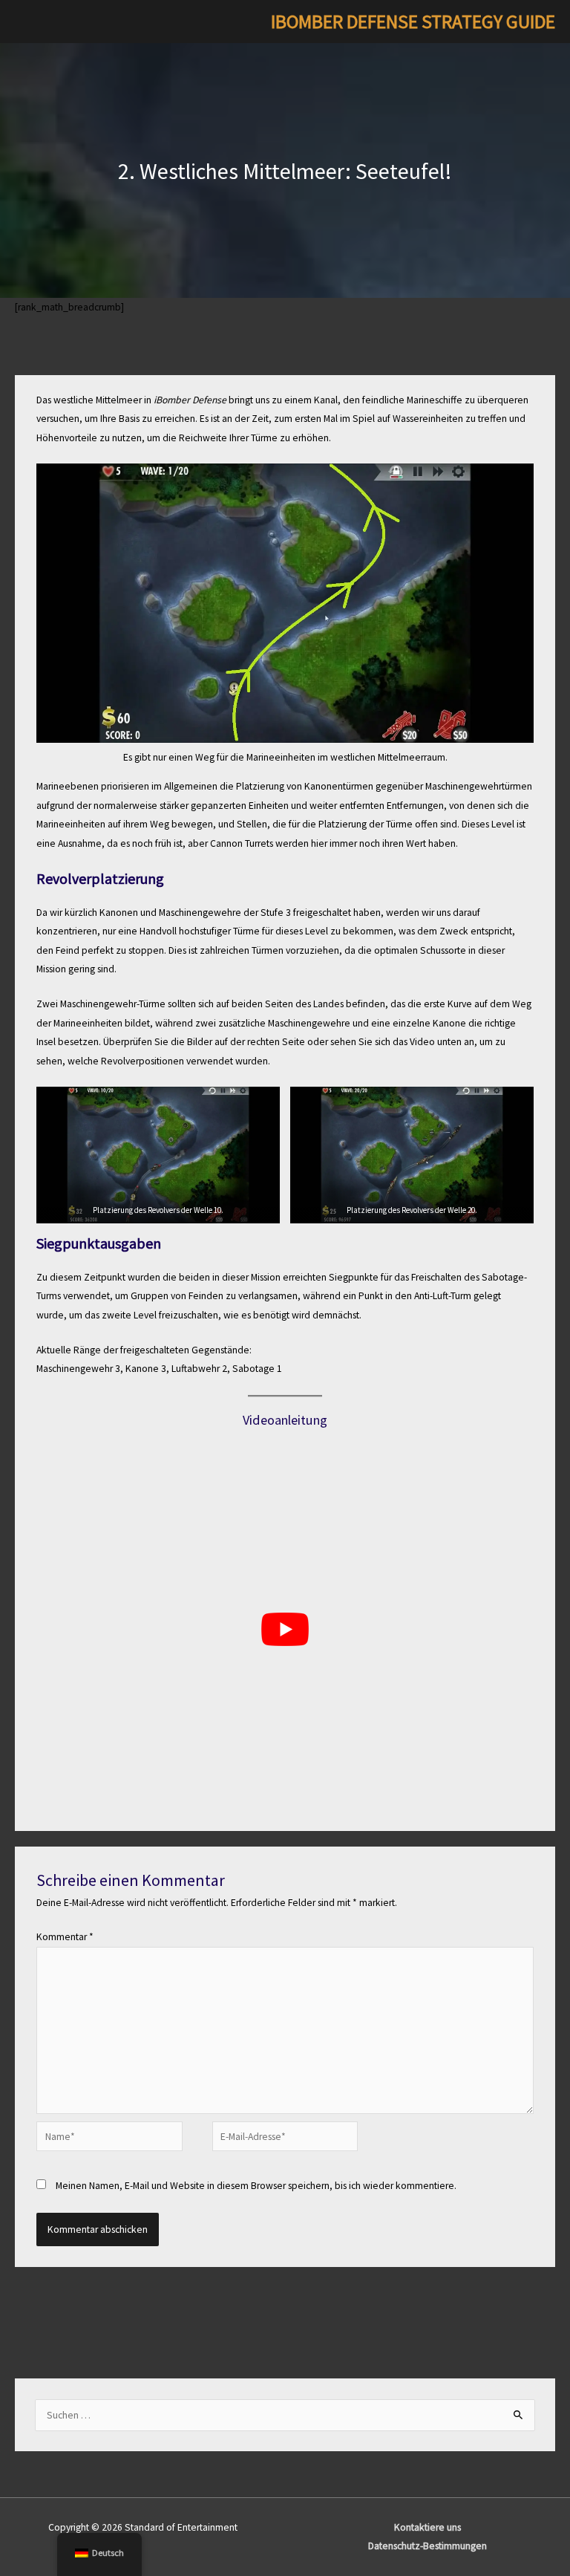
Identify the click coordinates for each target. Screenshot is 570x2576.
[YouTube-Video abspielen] (285, 1630)
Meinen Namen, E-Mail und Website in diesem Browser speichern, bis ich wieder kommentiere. (256, 2186)
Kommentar (65, 1937)
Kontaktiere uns (427, 2527)
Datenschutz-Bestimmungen (427, 2546)
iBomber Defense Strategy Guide (413, 22)
